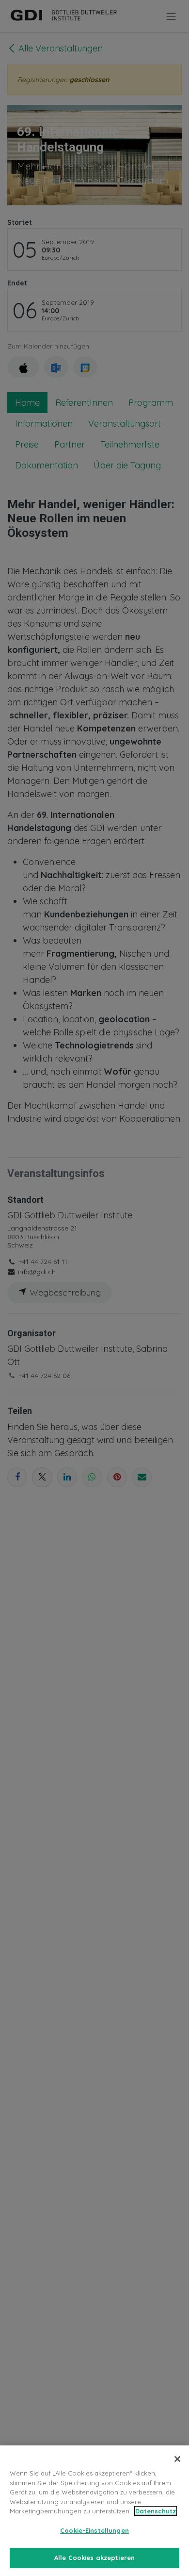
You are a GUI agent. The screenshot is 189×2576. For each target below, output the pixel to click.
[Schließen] (177, 2459)
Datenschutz (156, 2511)
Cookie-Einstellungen (94, 2530)
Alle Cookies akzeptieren (94, 2558)
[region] (94, 2511)
